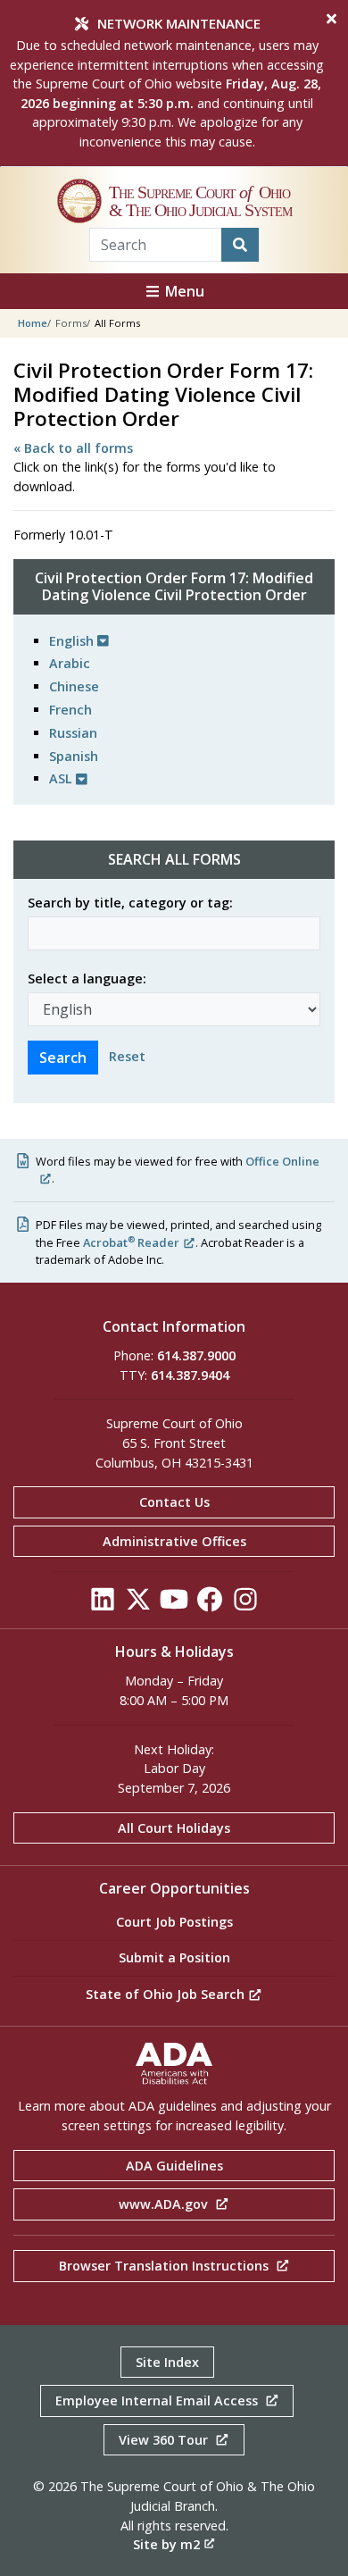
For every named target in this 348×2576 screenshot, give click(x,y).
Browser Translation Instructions (166, 2266)
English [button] (73, 641)
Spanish (74, 756)
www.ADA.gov (165, 2204)
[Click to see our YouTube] (174, 1605)
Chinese (74, 686)
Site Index (167, 2362)
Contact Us (174, 1502)
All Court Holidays (174, 1828)
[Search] (240, 245)
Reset (127, 1056)
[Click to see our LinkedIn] (103, 1605)
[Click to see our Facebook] (210, 1605)
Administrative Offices (174, 1541)
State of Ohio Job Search (167, 1994)
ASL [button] (62, 778)
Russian (73, 733)
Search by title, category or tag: (130, 903)
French (70, 710)
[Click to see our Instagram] (245, 1605)
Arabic (70, 663)
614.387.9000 (196, 1355)
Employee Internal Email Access (158, 2400)
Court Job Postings (174, 1922)
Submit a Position (174, 1957)
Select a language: (87, 979)
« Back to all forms (73, 448)
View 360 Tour (165, 2440)
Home (33, 323)
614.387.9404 (190, 1375)
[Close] (331, 19)
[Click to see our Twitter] (138, 1605)
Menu (183, 291)
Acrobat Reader (131, 1242)
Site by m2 (166, 2544)
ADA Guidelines (174, 2166)
